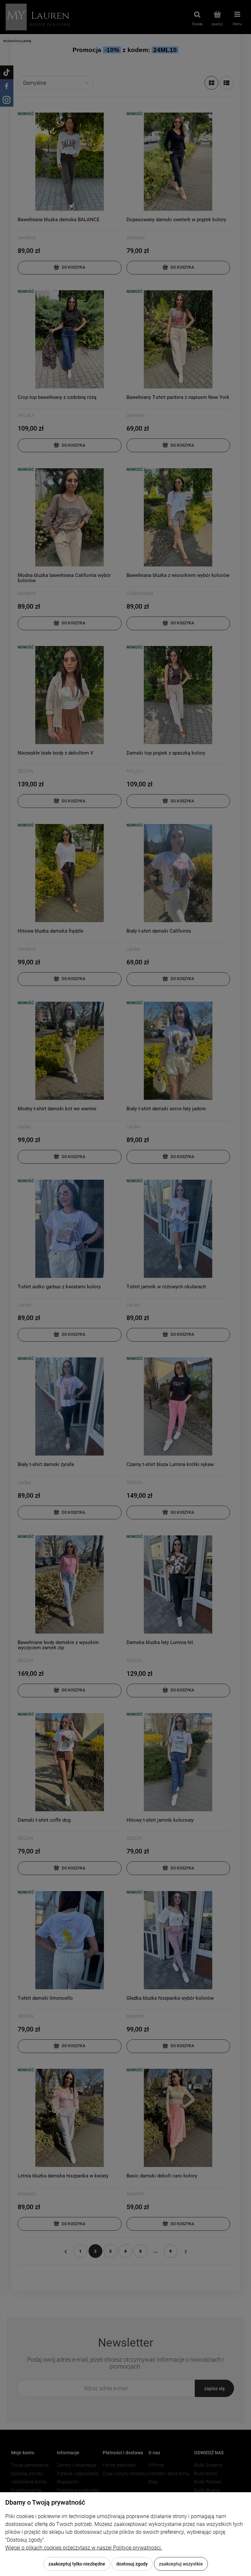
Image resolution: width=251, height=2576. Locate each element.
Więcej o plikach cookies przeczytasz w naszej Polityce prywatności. (84, 2548)
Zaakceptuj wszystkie (181, 2564)
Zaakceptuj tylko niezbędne (77, 2564)
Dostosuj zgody (132, 2564)
